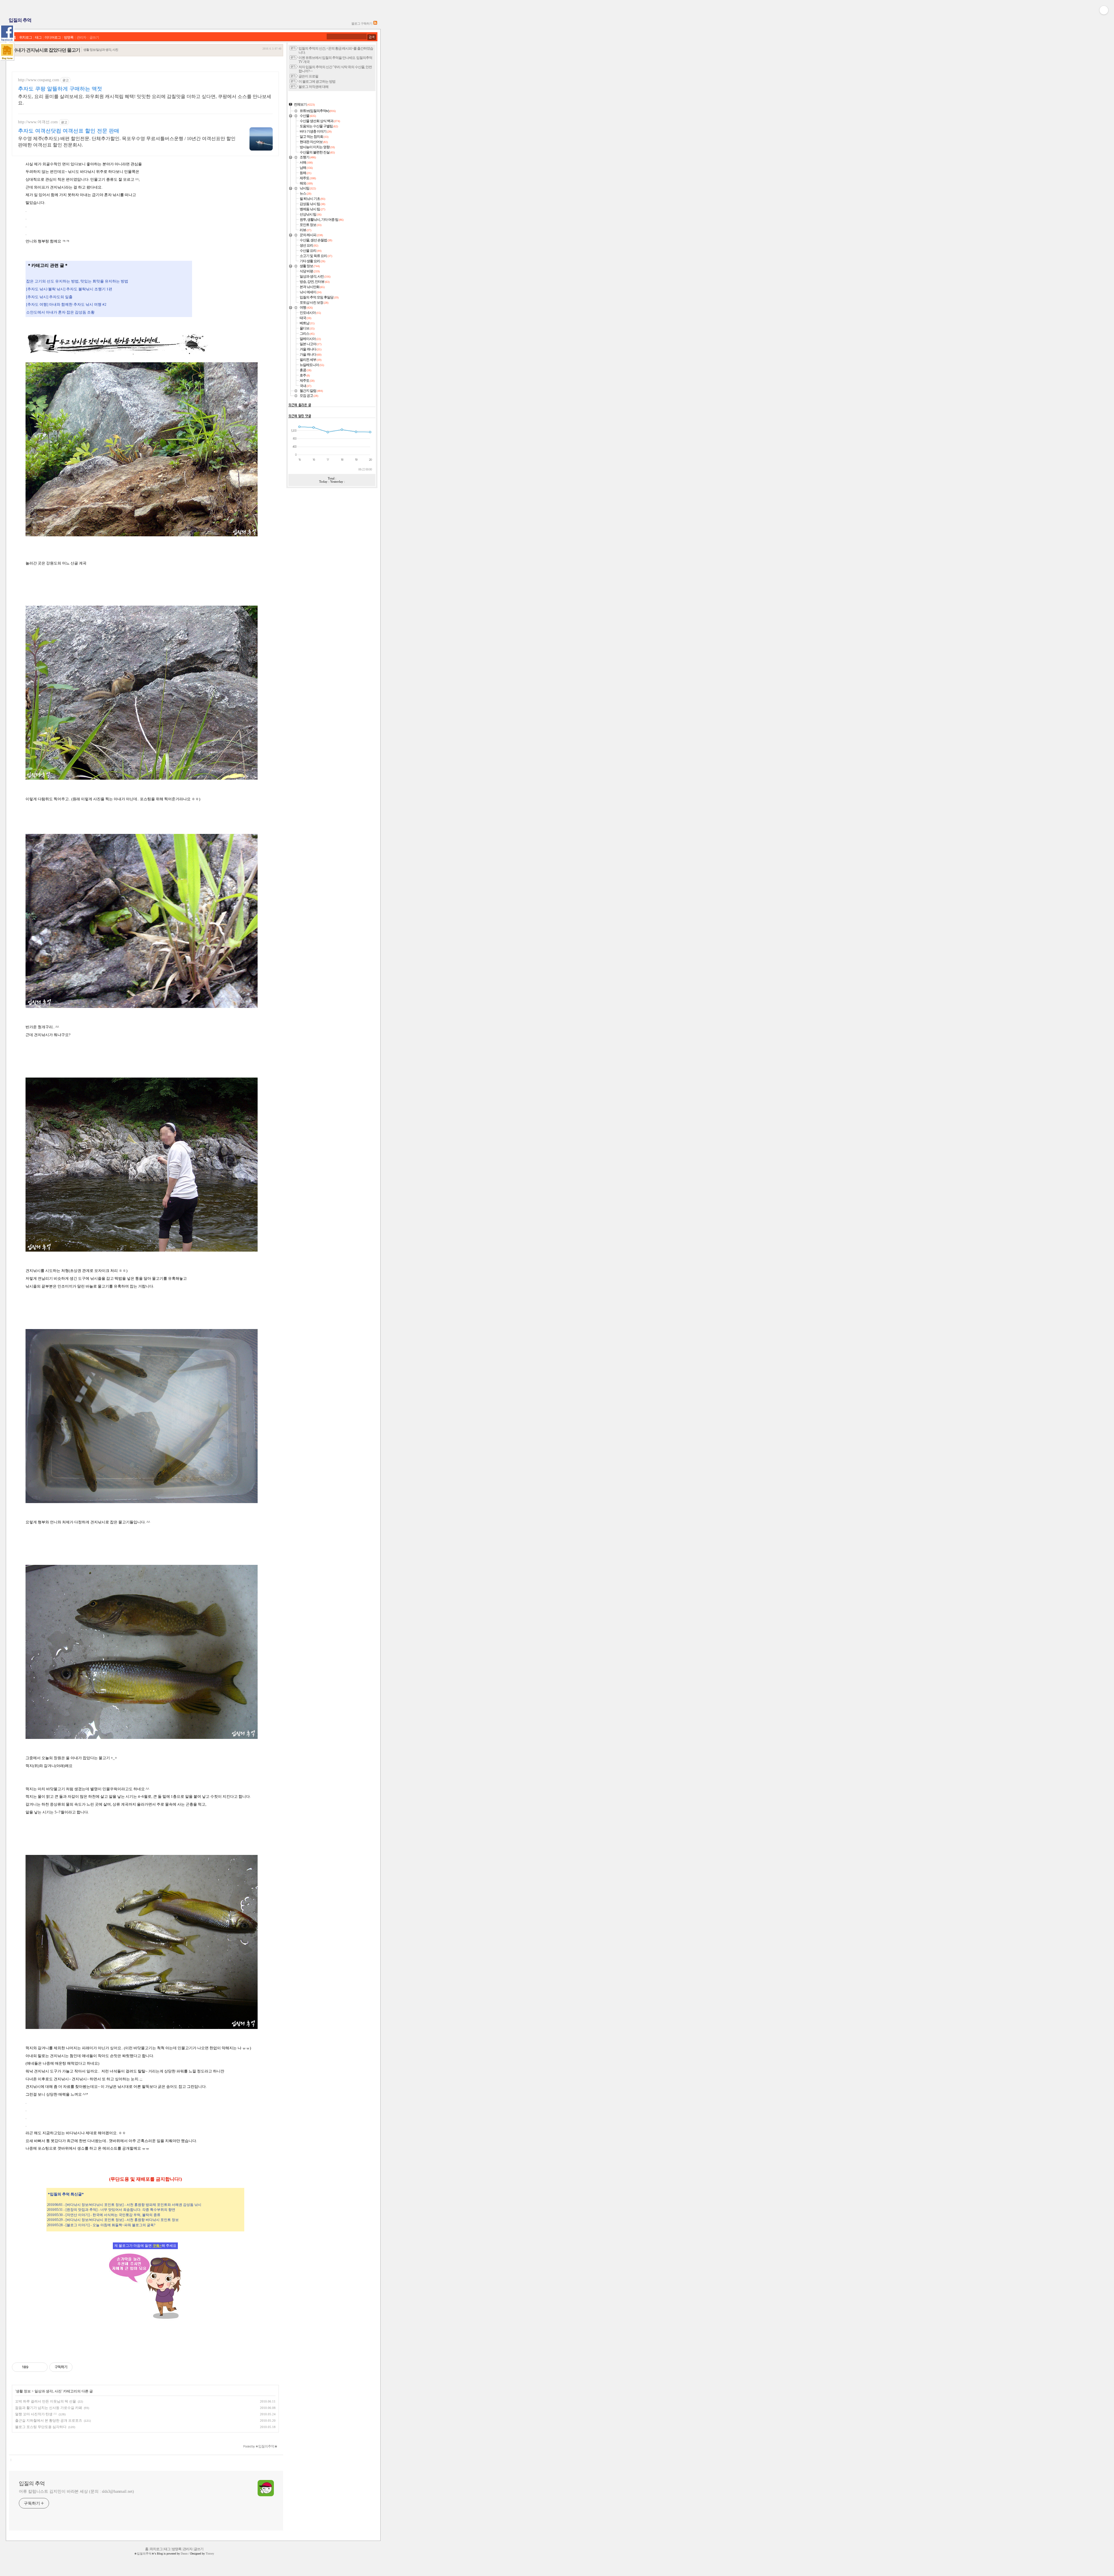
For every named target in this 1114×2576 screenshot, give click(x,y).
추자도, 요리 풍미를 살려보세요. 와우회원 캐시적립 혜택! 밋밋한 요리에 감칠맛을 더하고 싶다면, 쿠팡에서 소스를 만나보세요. (145, 100)
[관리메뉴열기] (1104, 10)
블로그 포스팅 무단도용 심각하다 (41, 2427)
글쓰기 (94, 38)
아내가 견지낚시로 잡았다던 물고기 (46, 50)
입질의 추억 (20, 20)
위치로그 (26, 38)
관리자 (81, 38)
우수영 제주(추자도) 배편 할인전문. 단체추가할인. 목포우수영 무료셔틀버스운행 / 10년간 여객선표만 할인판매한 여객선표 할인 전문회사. (127, 142)
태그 (38, 38)
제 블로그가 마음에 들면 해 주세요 (145, 2246)
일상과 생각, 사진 (48, 2391)
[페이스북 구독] (7, 34)
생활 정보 (23, 2391)
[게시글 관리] (41, 2367)
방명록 (69, 38)
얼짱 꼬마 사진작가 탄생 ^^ (36, 2414)
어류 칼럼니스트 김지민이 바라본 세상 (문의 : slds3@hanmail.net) (76, 2491)
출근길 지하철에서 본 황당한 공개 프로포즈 (49, 2421)
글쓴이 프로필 (308, 76)
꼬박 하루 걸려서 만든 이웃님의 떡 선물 (46, 2401)
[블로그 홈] (7, 52)
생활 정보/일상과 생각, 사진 (101, 50)
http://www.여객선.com (38, 122)
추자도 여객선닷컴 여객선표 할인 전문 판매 (69, 131)
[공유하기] (34, 2367)
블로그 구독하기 (362, 23)
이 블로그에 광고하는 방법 (317, 82)
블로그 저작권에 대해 (313, 87)
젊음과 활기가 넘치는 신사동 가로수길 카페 (49, 2408)
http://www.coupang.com (39, 80)
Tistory (210, 2554)
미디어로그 (53, 38)
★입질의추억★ (144, 2554)
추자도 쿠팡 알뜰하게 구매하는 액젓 (60, 89)
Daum (184, 2554)
